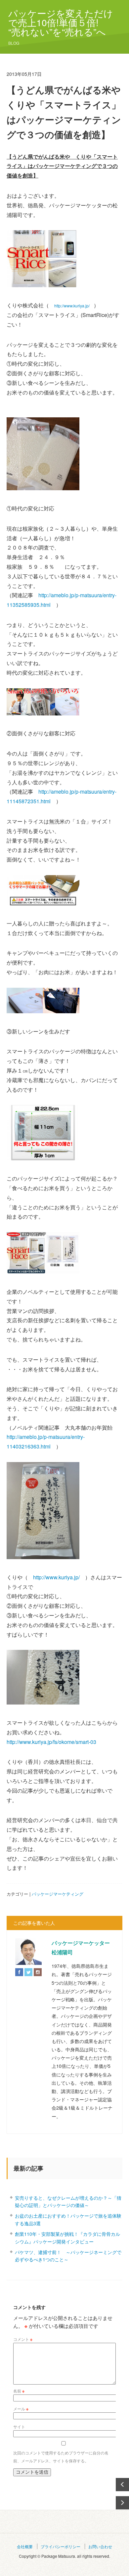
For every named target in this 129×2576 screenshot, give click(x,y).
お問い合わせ (100, 2546)
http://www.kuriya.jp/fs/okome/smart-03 (51, 1742)
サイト (19, 2426)
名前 (19, 2391)
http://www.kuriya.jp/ (72, 306)
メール (21, 2409)
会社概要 (25, 2546)
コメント (23, 2339)
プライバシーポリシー (61, 2546)
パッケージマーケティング (58, 1894)
